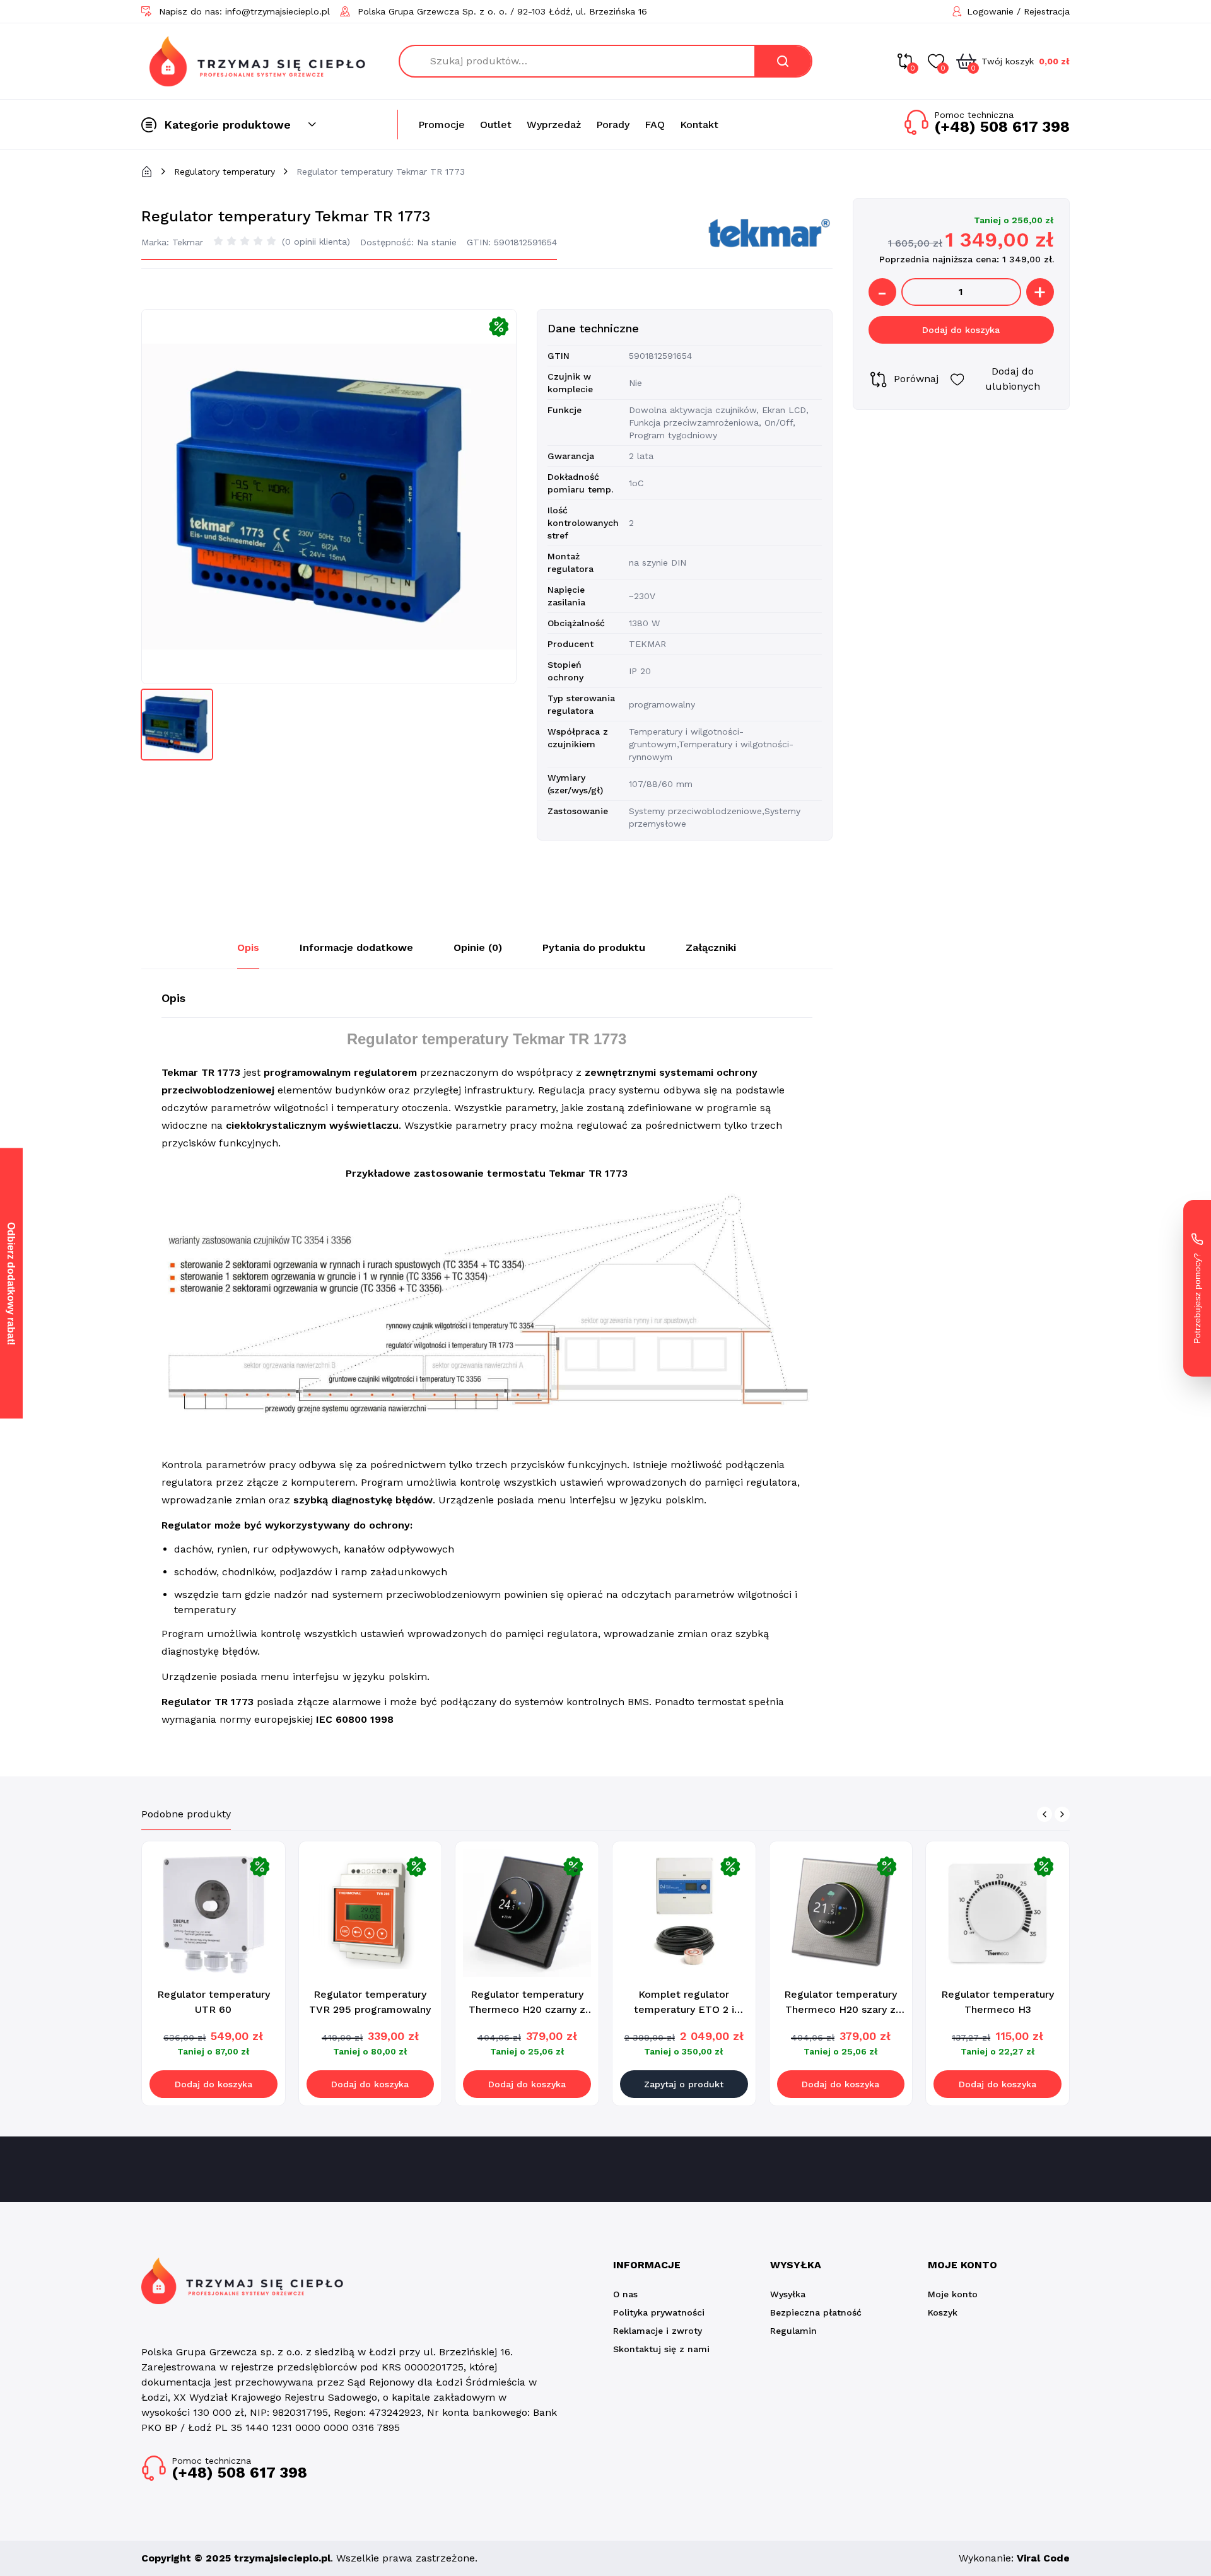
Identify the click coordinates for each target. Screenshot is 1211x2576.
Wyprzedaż (554, 125)
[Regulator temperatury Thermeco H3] (997, 1913)
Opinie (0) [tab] (478, 947)
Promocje (442, 125)
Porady (613, 125)
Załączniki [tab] (711, 947)
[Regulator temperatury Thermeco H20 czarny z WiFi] (527, 1913)
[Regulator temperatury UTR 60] (214, 1913)
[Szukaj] (783, 61)
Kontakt (699, 125)
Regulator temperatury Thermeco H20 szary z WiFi (840, 2009)
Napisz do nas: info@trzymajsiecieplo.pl (244, 11)
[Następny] (1062, 1814)
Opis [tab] (248, 947)
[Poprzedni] (1044, 1814)
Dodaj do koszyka (961, 330)
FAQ (655, 125)
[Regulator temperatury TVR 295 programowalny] (371, 1913)
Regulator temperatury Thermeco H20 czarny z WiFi (527, 2009)
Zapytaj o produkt (684, 2084)
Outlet (496, 125)
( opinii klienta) (316, 242)
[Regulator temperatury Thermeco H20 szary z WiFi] (841, 1913)
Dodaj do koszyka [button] (214, 2084)
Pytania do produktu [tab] (594, 947)
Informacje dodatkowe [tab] (356, 947)
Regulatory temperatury (225, 172)
